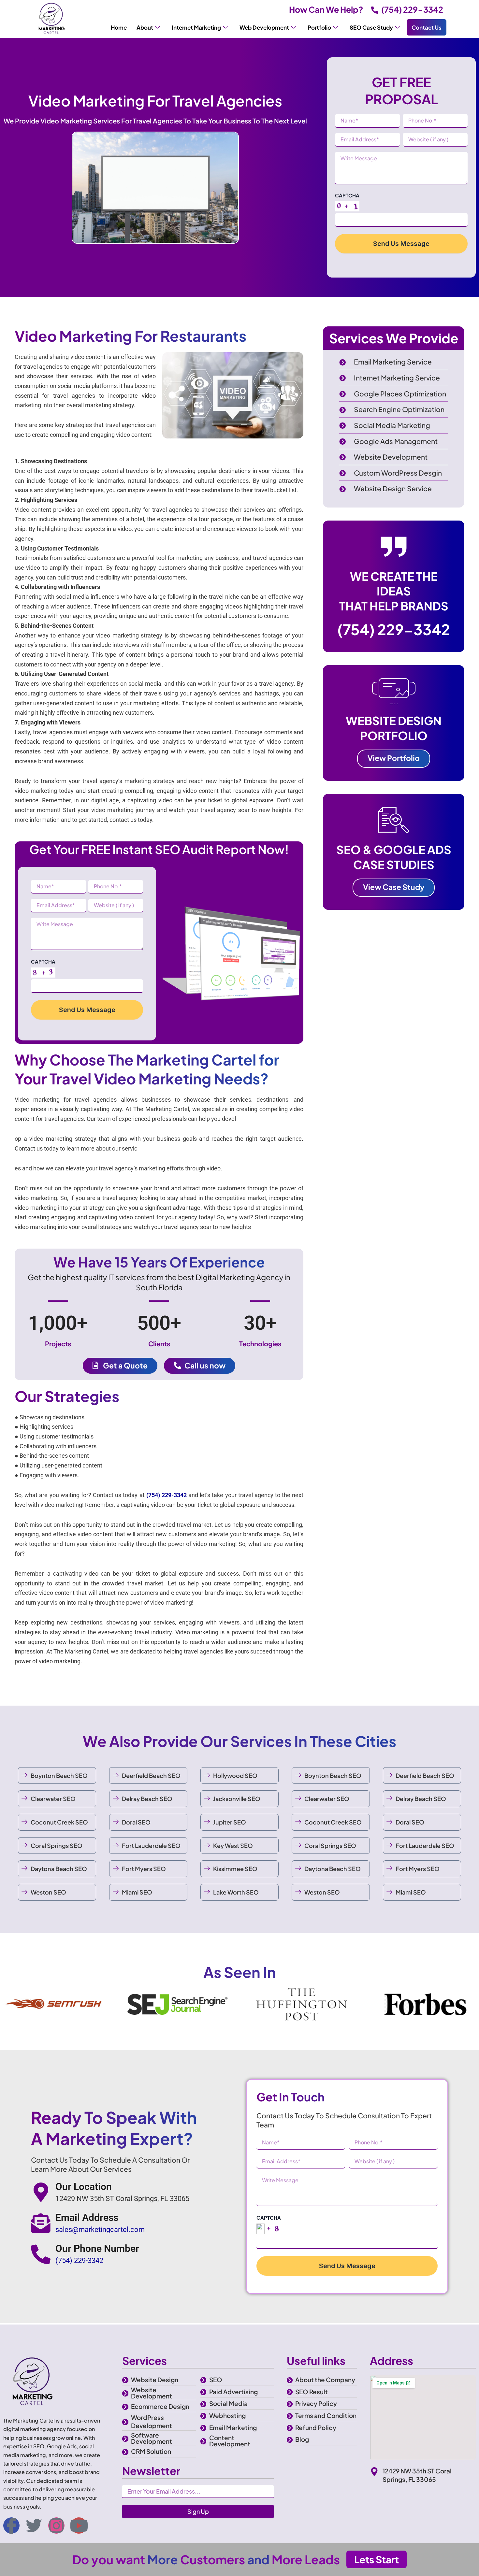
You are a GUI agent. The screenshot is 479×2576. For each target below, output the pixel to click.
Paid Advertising (233, 2392)
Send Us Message (401, 244)
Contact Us (427, 27)
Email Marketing (233, 2427)
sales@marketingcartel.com (100, 2230)
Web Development (264, 27)
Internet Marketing (196, 27)
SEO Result (312, 2392)
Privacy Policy (316, 2403)
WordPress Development (152, 2421)
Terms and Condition (326, 2415)
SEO (216, 2380)
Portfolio (319, 27)
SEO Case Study (371, 27)
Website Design (155, 2380)
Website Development (152, 2393)
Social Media (228, 2403)
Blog (302, 2439)
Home (119, 27)
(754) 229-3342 (412, 9)
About (145, 27)
